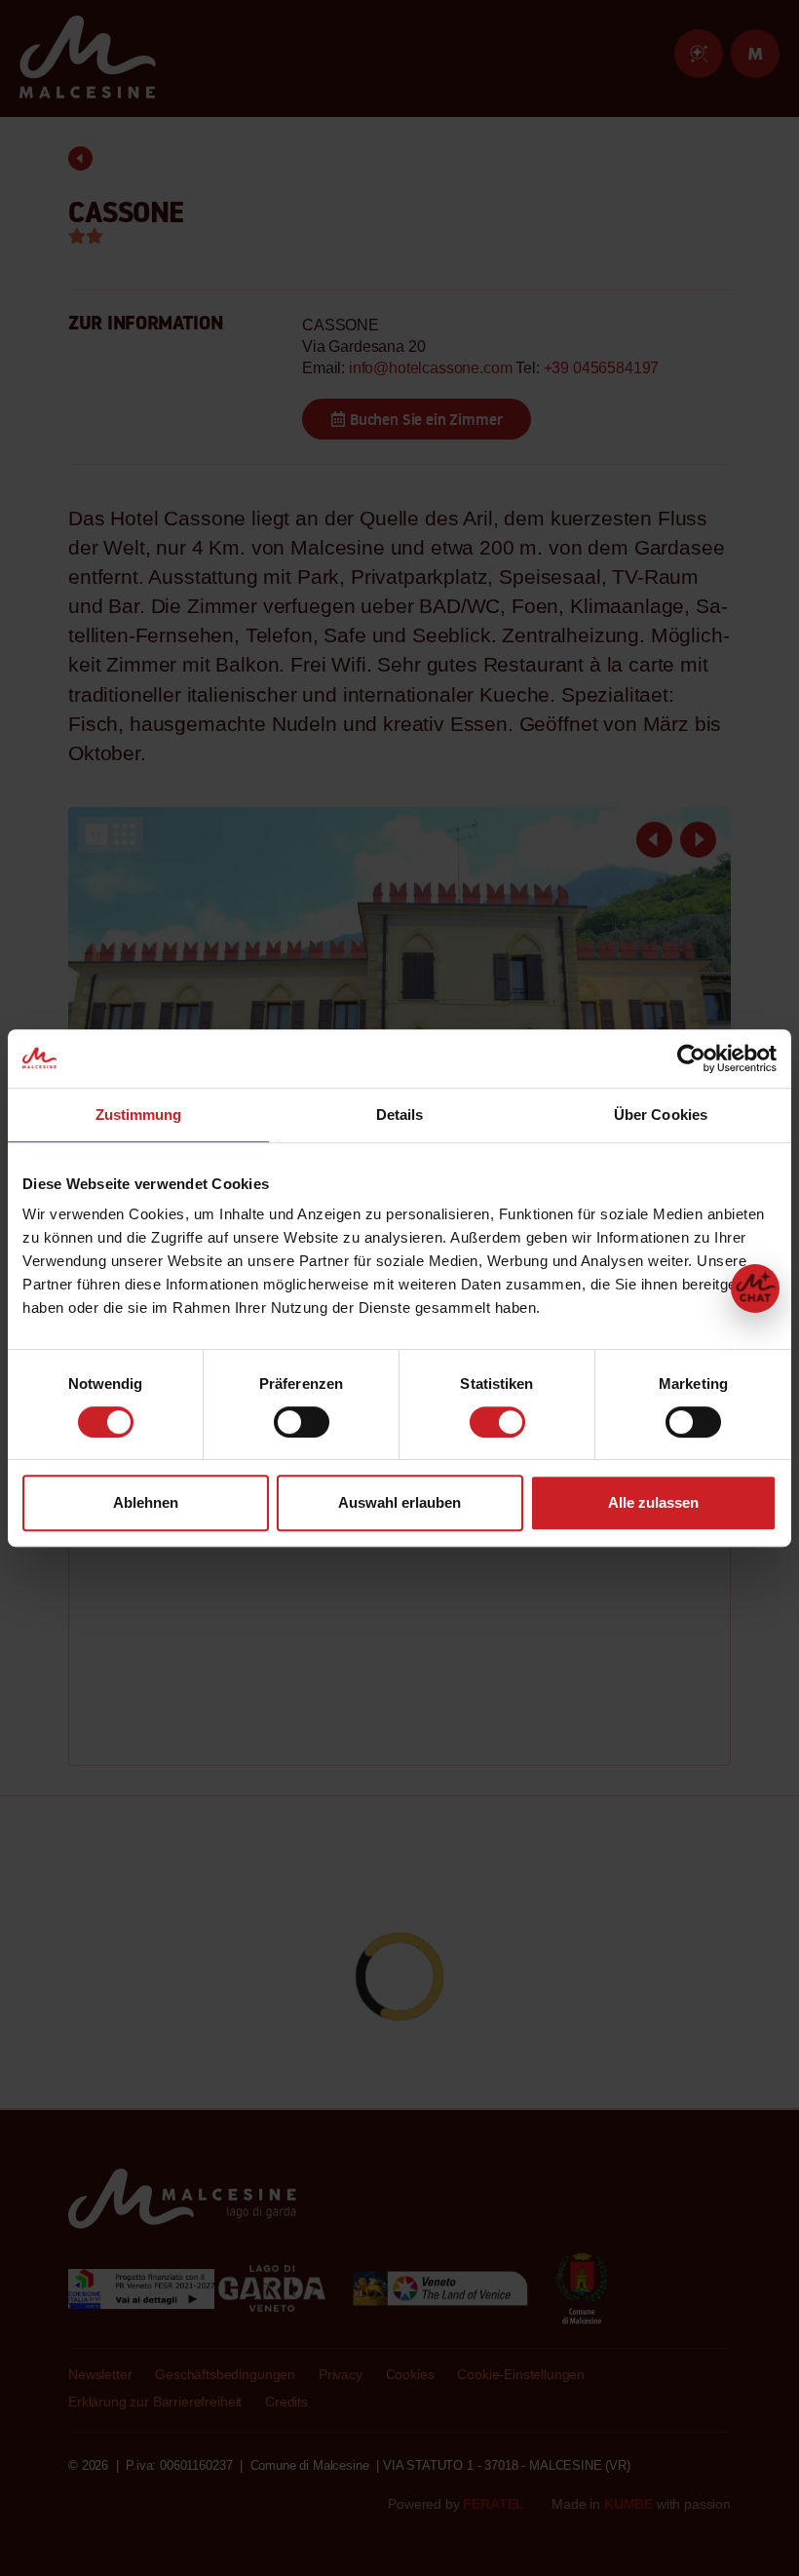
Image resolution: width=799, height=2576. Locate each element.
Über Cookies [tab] (661, 1115)
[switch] (302, 1422)
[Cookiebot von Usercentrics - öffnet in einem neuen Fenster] (691, 1058)
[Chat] (755, 1288)
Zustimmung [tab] (139, 1115)
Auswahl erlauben (399, 1502)
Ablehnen (146, 1502)
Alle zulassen (653, 1502)
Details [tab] (400, 1115)
